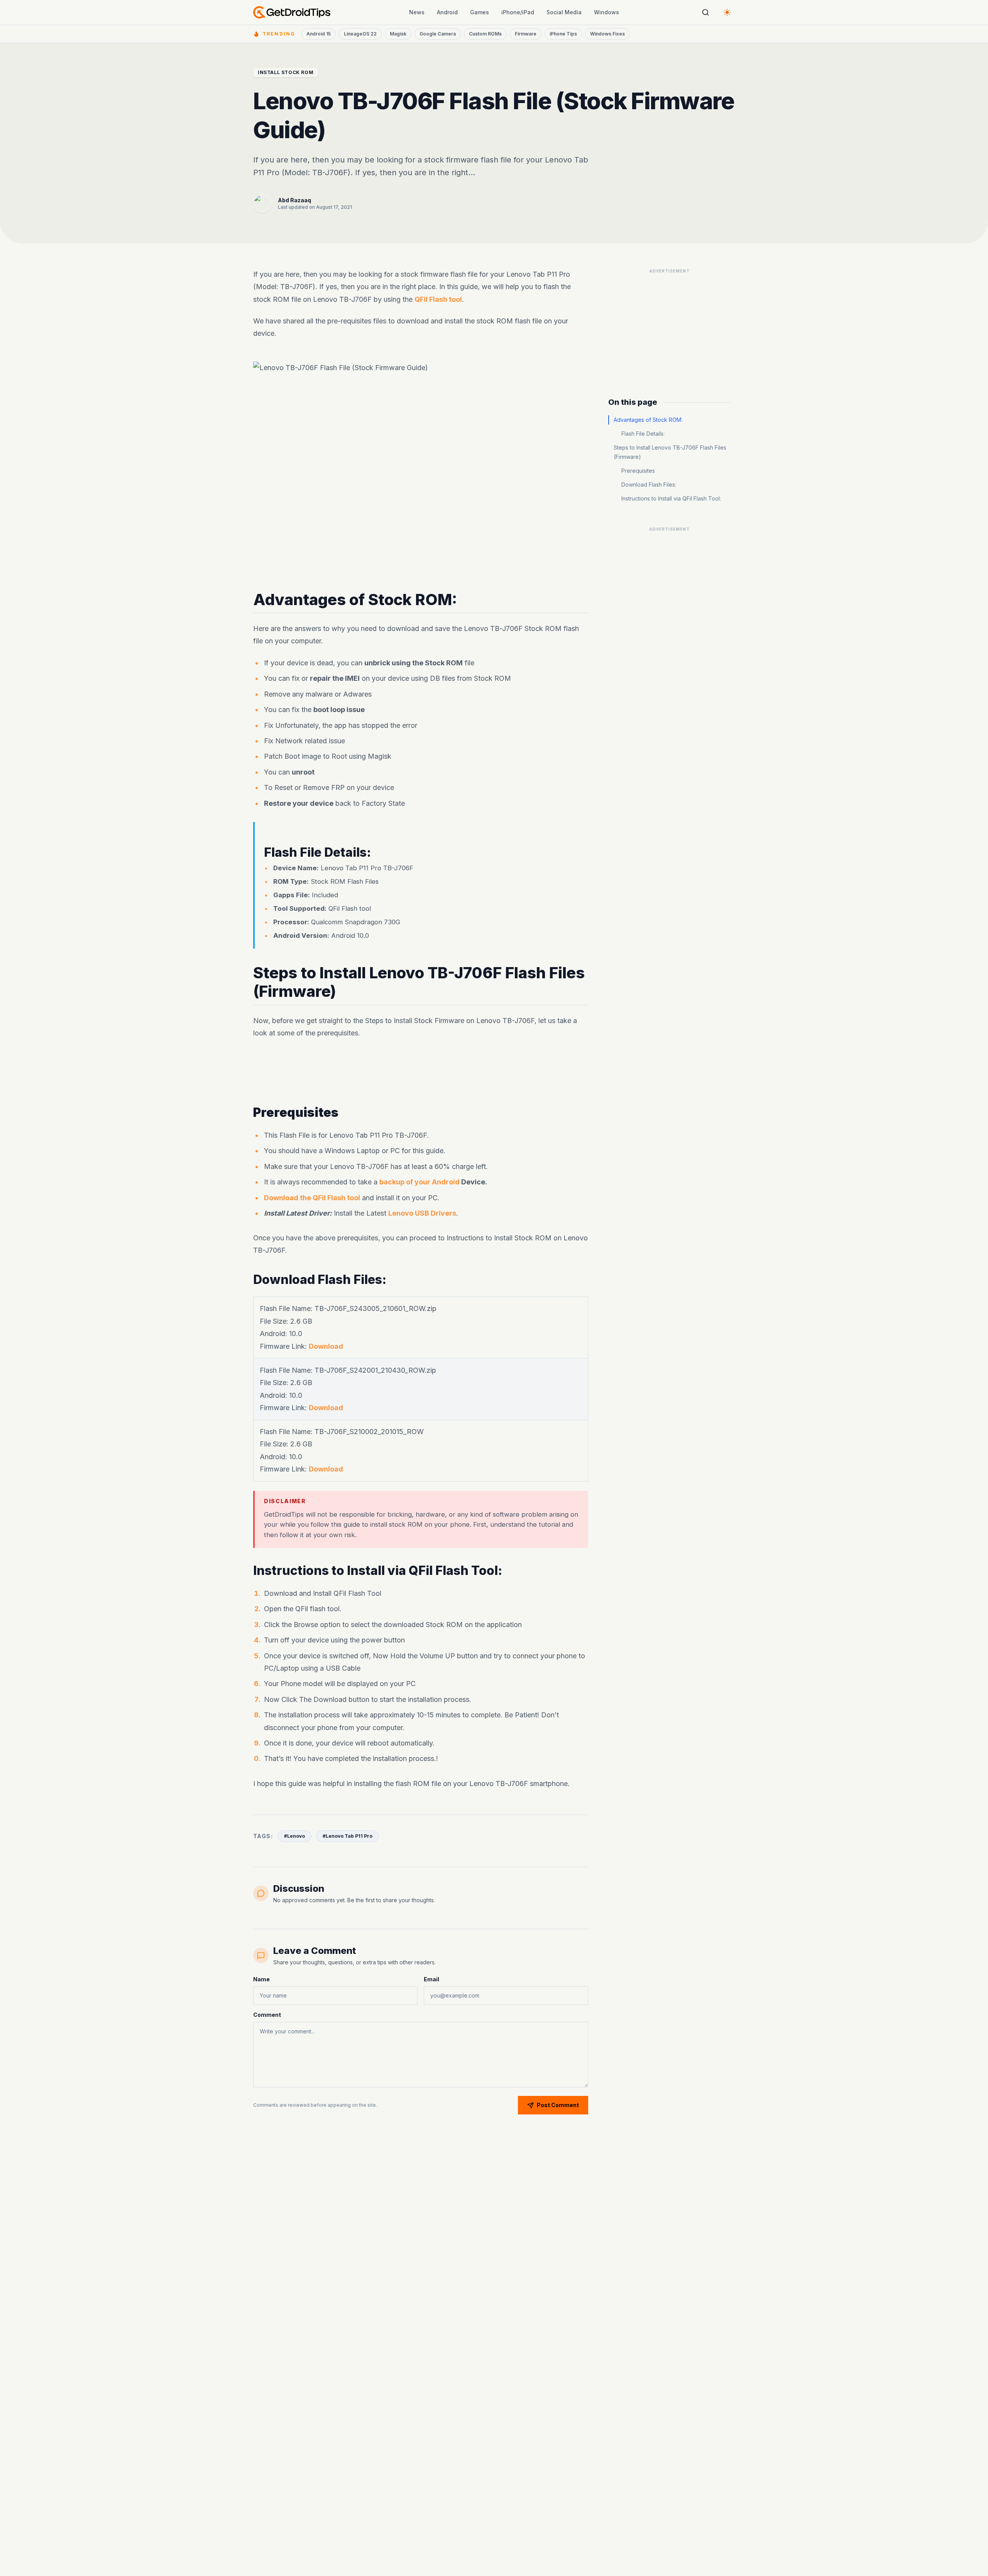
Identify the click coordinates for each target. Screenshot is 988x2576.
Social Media (564, 12)
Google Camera (438, 34)
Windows (607, 12)
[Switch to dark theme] (727, 12)
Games (480, 12)
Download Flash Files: (649, 485)
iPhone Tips (563, 34)
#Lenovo (294, 1836)
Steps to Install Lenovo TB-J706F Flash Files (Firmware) (670, 452)
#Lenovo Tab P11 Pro (348, 1836)
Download (326, 1346)
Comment (267, 2015)
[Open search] (705, 12)
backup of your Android (420, 1182)
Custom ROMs (485, 34)
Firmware (526, 34)
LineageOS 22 (360, 34)
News (417, 12)
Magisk (398, 34)
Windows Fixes (607, 34)
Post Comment (558, 2105)
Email (431, 1979)
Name (261, 1979)
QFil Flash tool (438, 299)
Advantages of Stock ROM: (648, 420)
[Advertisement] (421, 1072)
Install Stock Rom (286, 72)
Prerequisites (638, 471)
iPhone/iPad (518, 12)
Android (447, 12)
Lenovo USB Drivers (422, 1213)
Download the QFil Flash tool (312, 1198)
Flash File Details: (643, 434)
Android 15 (319, 34)
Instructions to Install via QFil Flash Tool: (671, 498)
